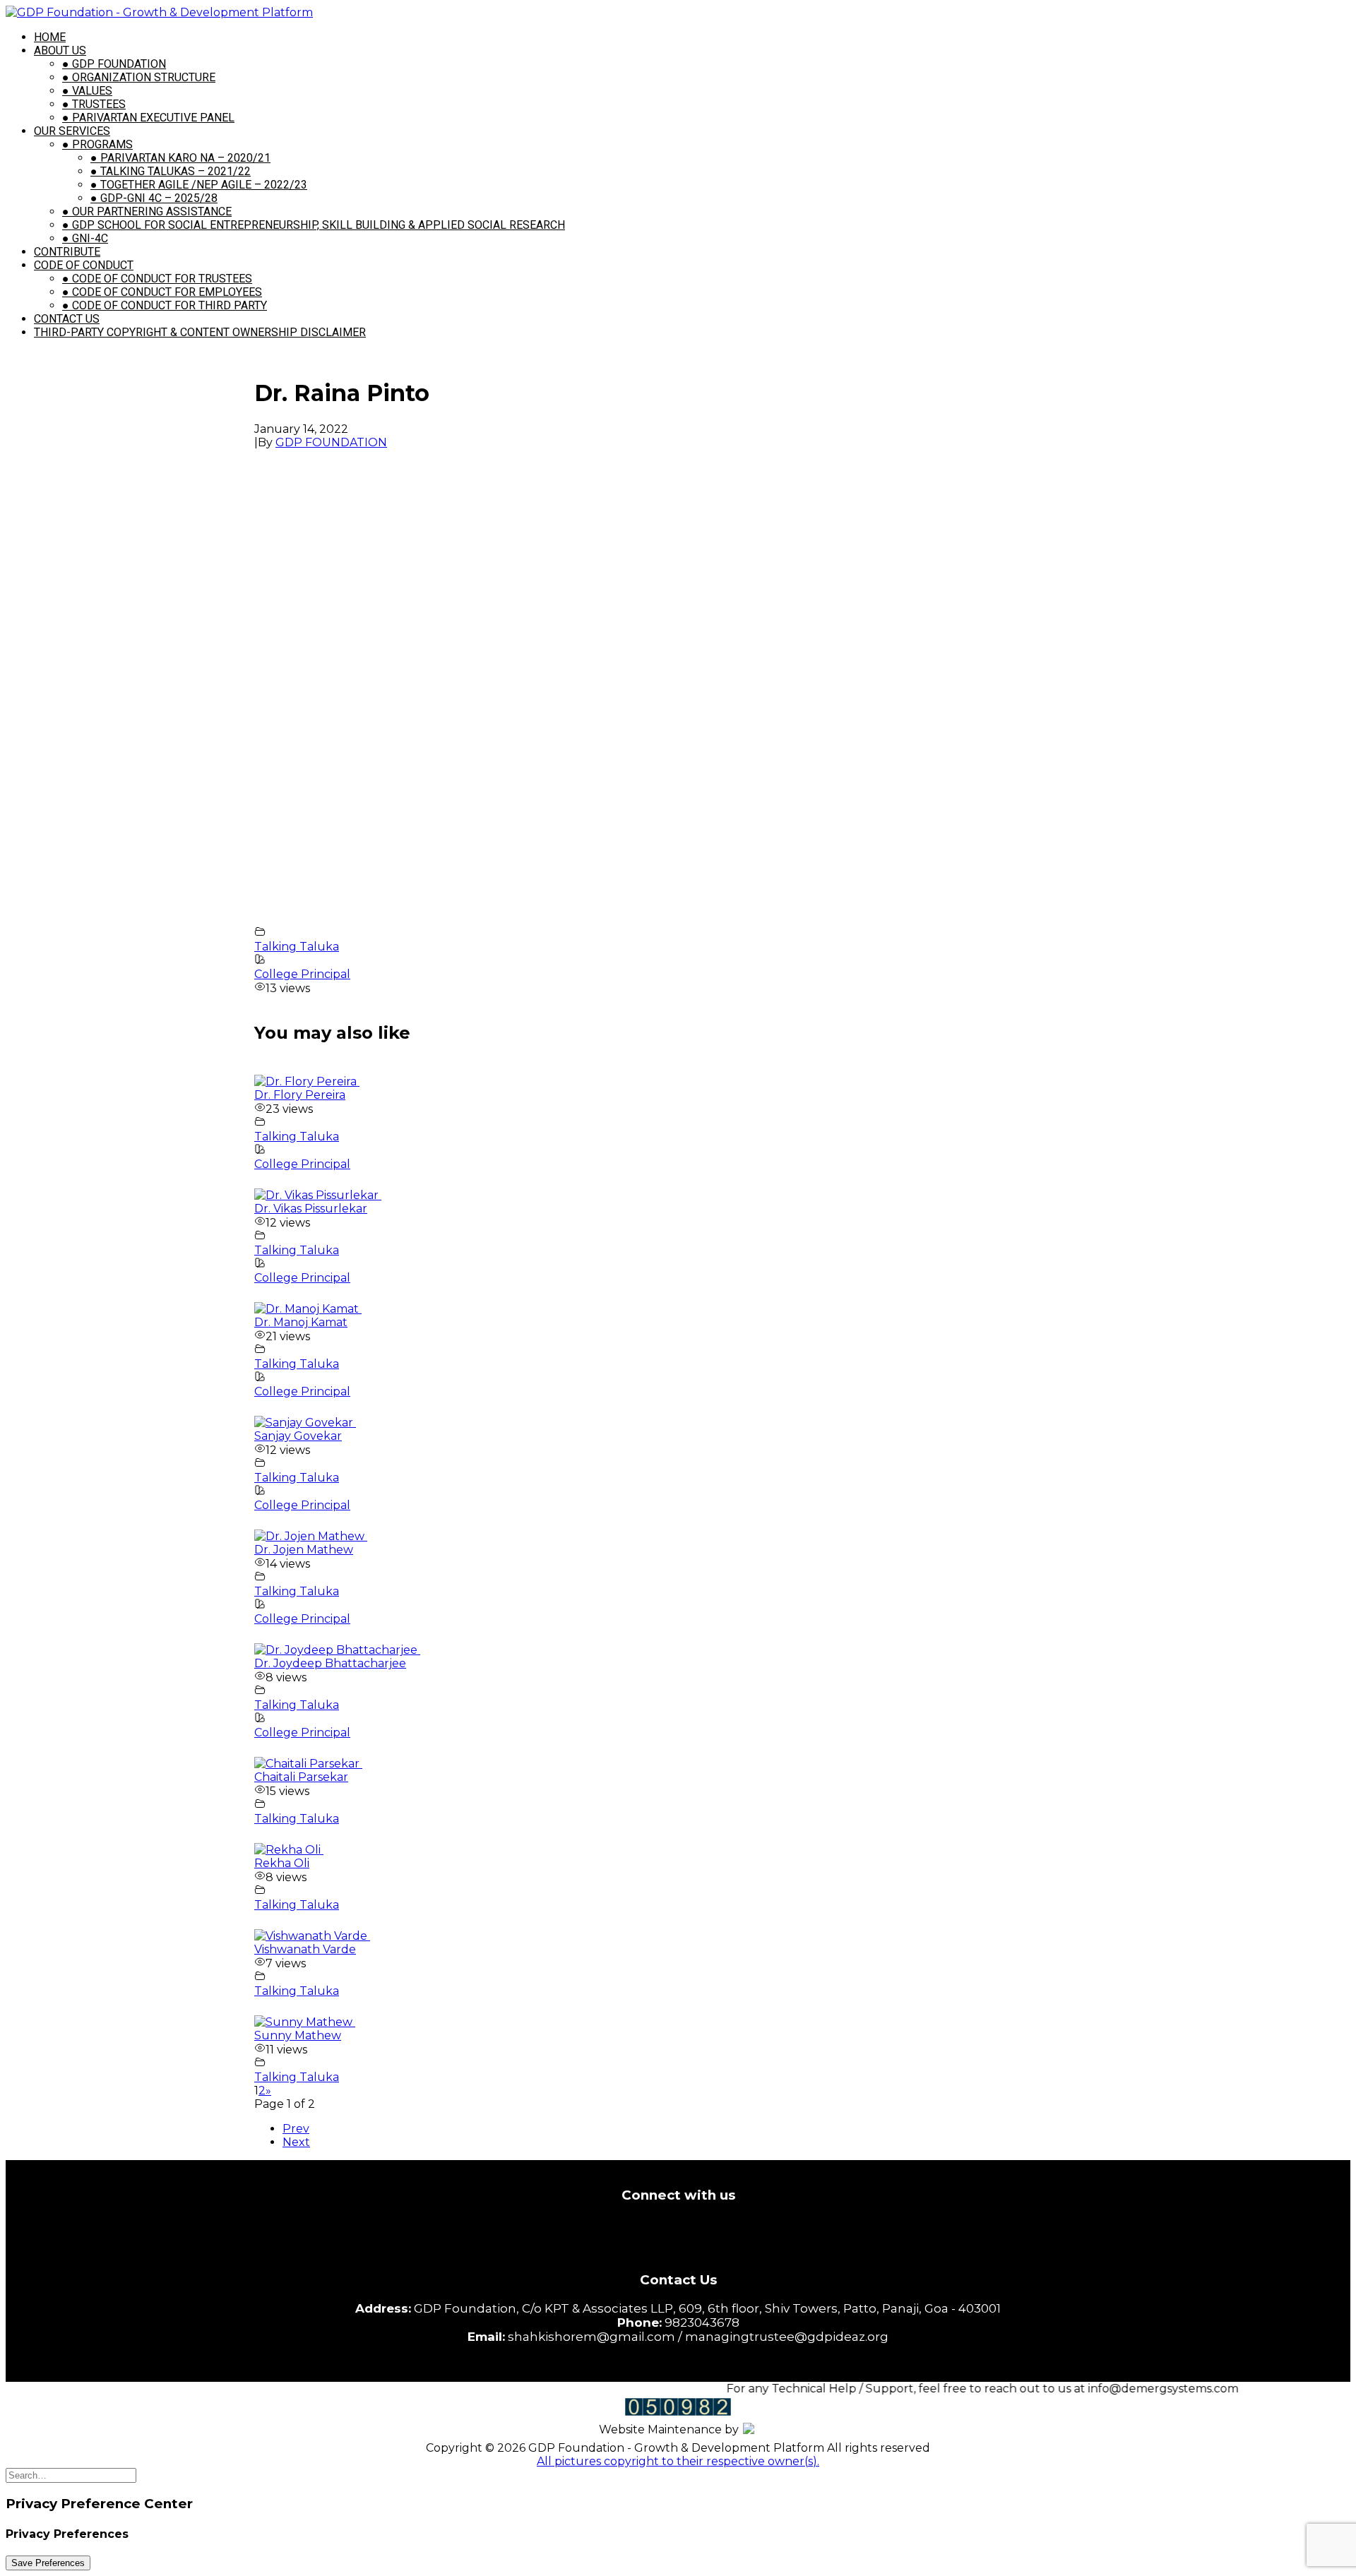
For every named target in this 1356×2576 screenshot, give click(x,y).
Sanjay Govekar (298, 1436)
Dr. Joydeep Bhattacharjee (330, 1663)
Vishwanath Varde (305, 1949)
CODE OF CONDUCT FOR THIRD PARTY (165, 305)
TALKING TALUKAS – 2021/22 (171, 171)
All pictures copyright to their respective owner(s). (678, 2461)
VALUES (87, 91)
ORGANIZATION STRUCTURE (139, 77)
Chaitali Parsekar (301, 1777)
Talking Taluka (297, 947)
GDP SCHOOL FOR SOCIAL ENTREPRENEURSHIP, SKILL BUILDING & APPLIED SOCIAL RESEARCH (314, 225)
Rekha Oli (282, 1863)
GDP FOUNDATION (114, 64)
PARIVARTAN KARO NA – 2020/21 (180, 158)
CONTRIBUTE (67, 252)
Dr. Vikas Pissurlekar (311, 1209)
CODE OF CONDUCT (84, 265)
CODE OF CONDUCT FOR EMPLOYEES (162, 292)
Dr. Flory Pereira (300, 1095)
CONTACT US (67, 319)
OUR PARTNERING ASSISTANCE (147, 211)
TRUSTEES (94, 104)
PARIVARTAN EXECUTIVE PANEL (148, 118)
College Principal (302, 974)
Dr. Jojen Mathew (304, 1550)
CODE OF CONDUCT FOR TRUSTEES (157, 279)
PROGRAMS (97, 144)
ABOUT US (60, 50)
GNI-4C (85, 238)
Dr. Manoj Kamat (301, 1322)
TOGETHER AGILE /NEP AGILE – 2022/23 (199, 185)
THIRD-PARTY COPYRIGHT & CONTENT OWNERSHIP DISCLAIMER (200, 332)
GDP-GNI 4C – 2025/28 (154, 198)
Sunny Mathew (298, 2035)
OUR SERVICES (72, 131)
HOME (50, 37)
